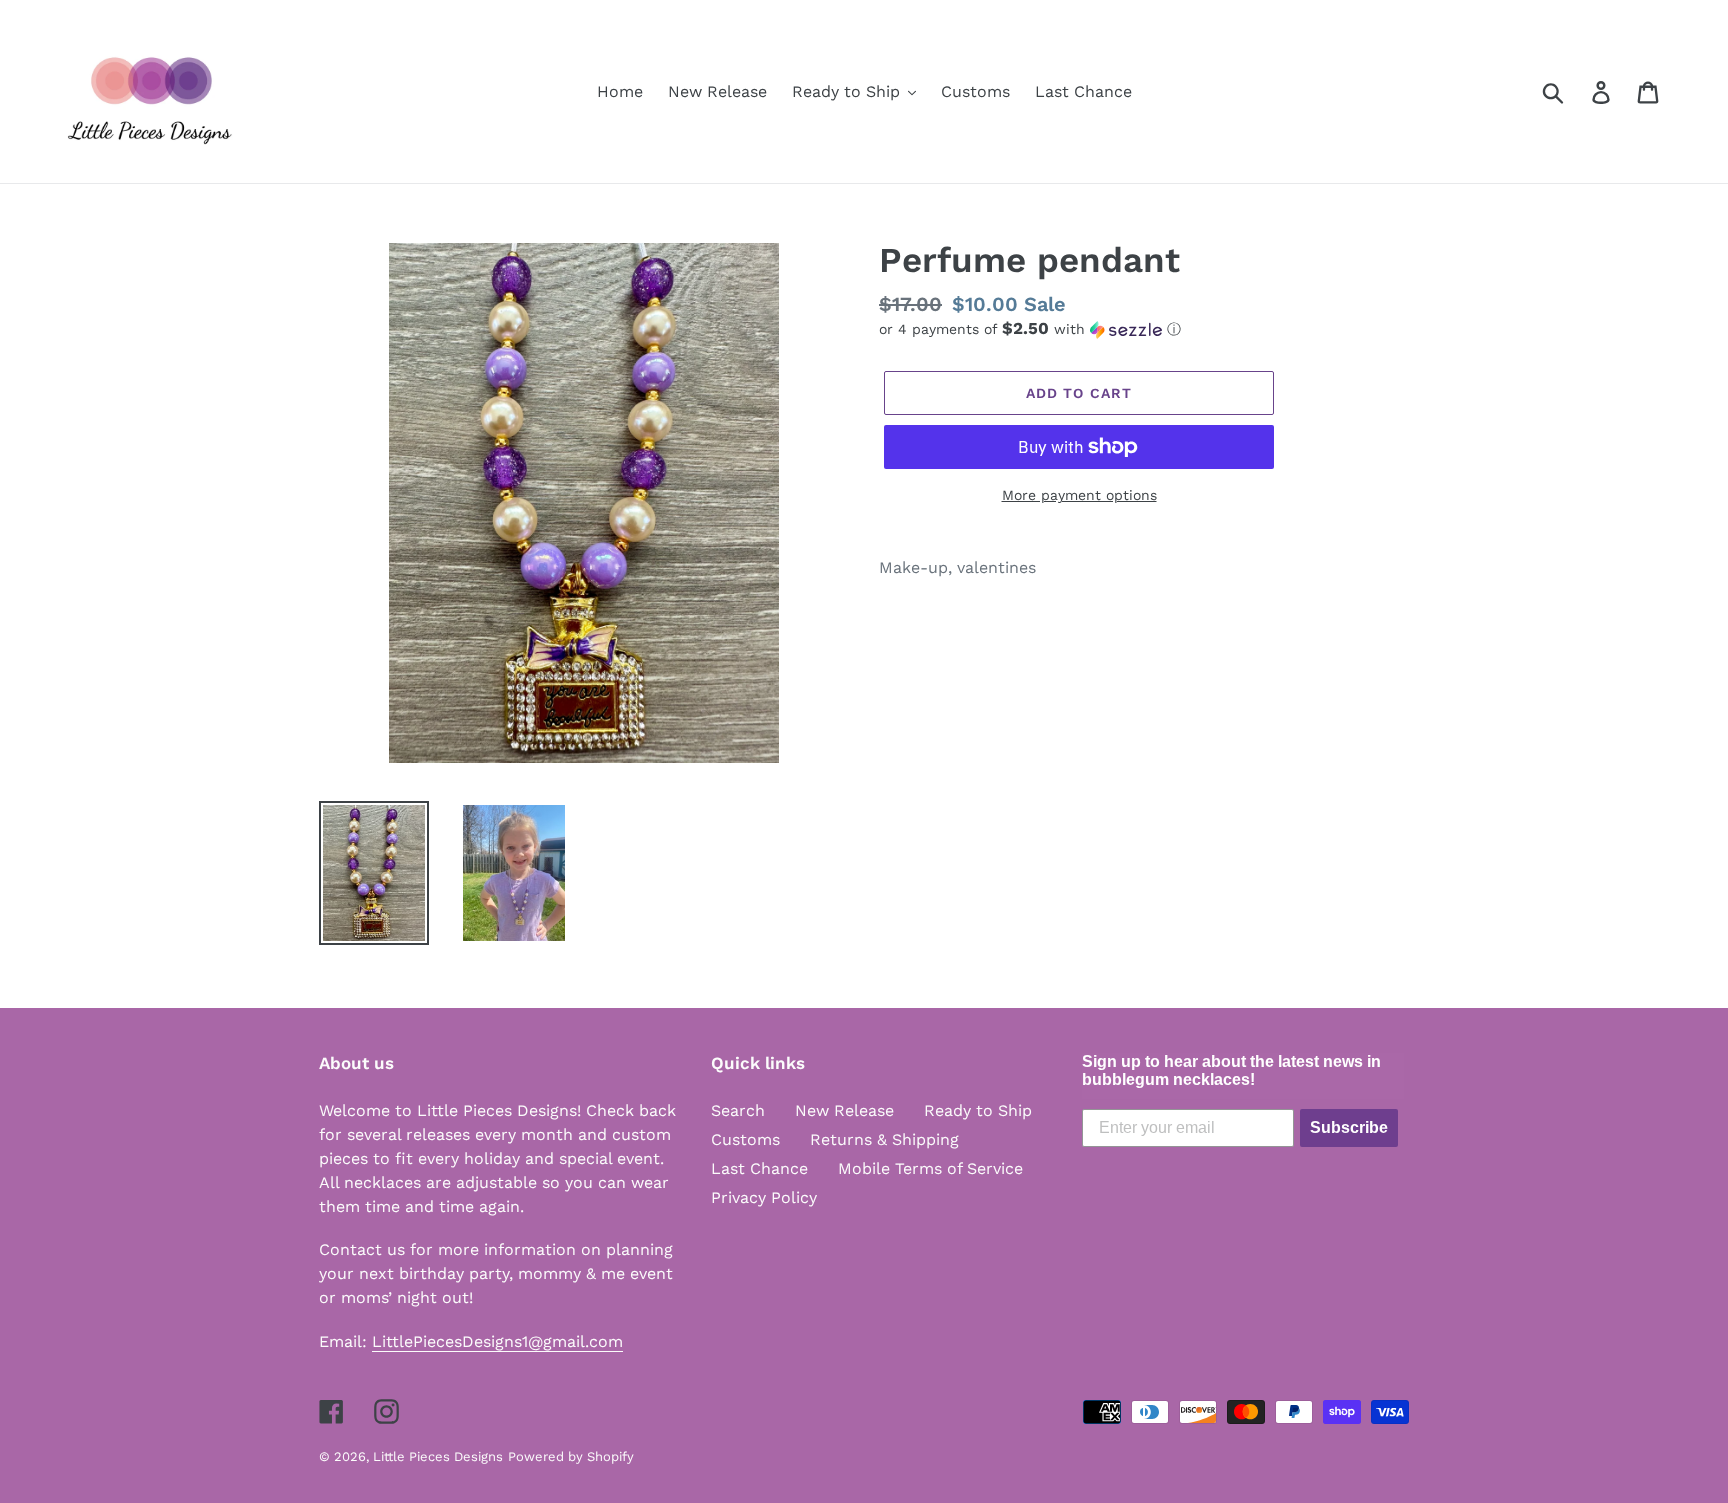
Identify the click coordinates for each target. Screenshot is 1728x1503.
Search (738, 1110)
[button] (1144, 329)
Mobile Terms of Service (930, 1168)
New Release (844, 1110)
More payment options (1079, 495)
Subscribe (1349, 1127)
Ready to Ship (978, 1110)
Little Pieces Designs (438, 1456)
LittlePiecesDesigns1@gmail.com (497, 1341)
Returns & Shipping (884, 1139)
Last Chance (759, 1168)
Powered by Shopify (571, 1456)
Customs (745, 1139)
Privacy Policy (764, 1197)
